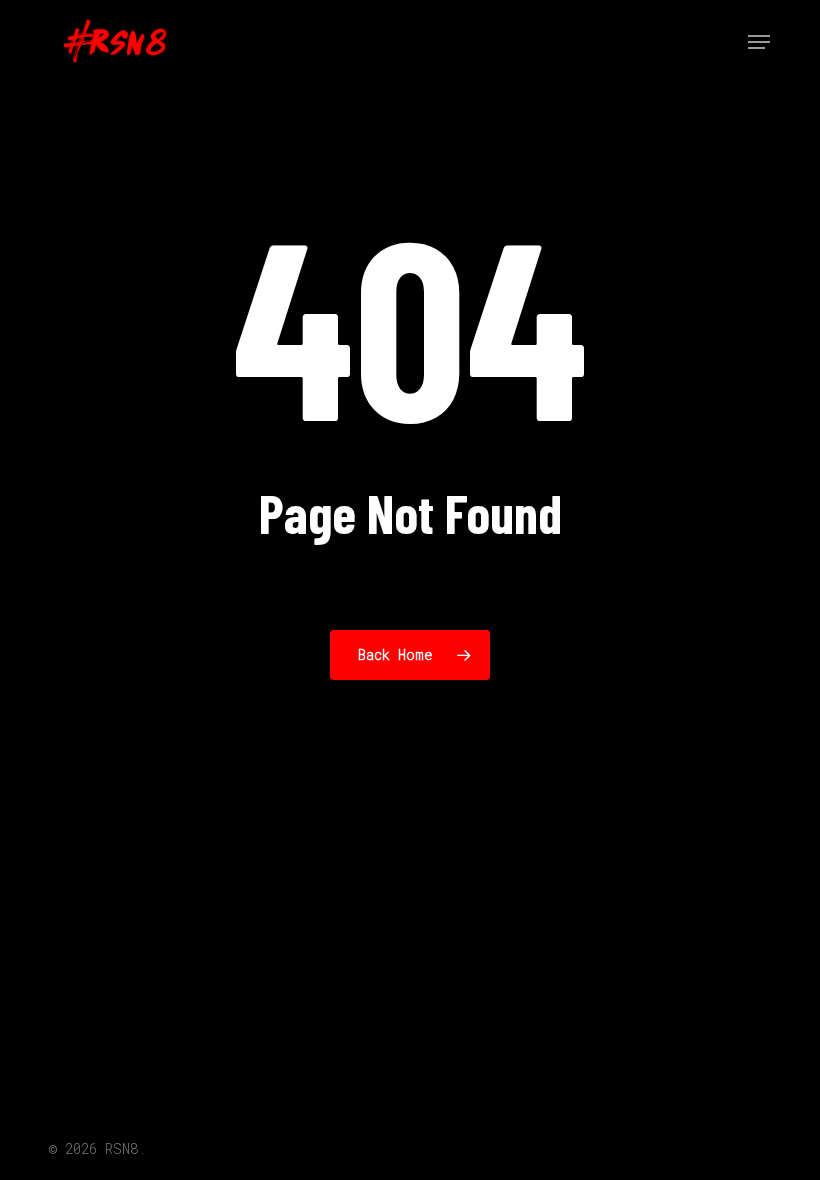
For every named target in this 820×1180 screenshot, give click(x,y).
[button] (759, 42)
